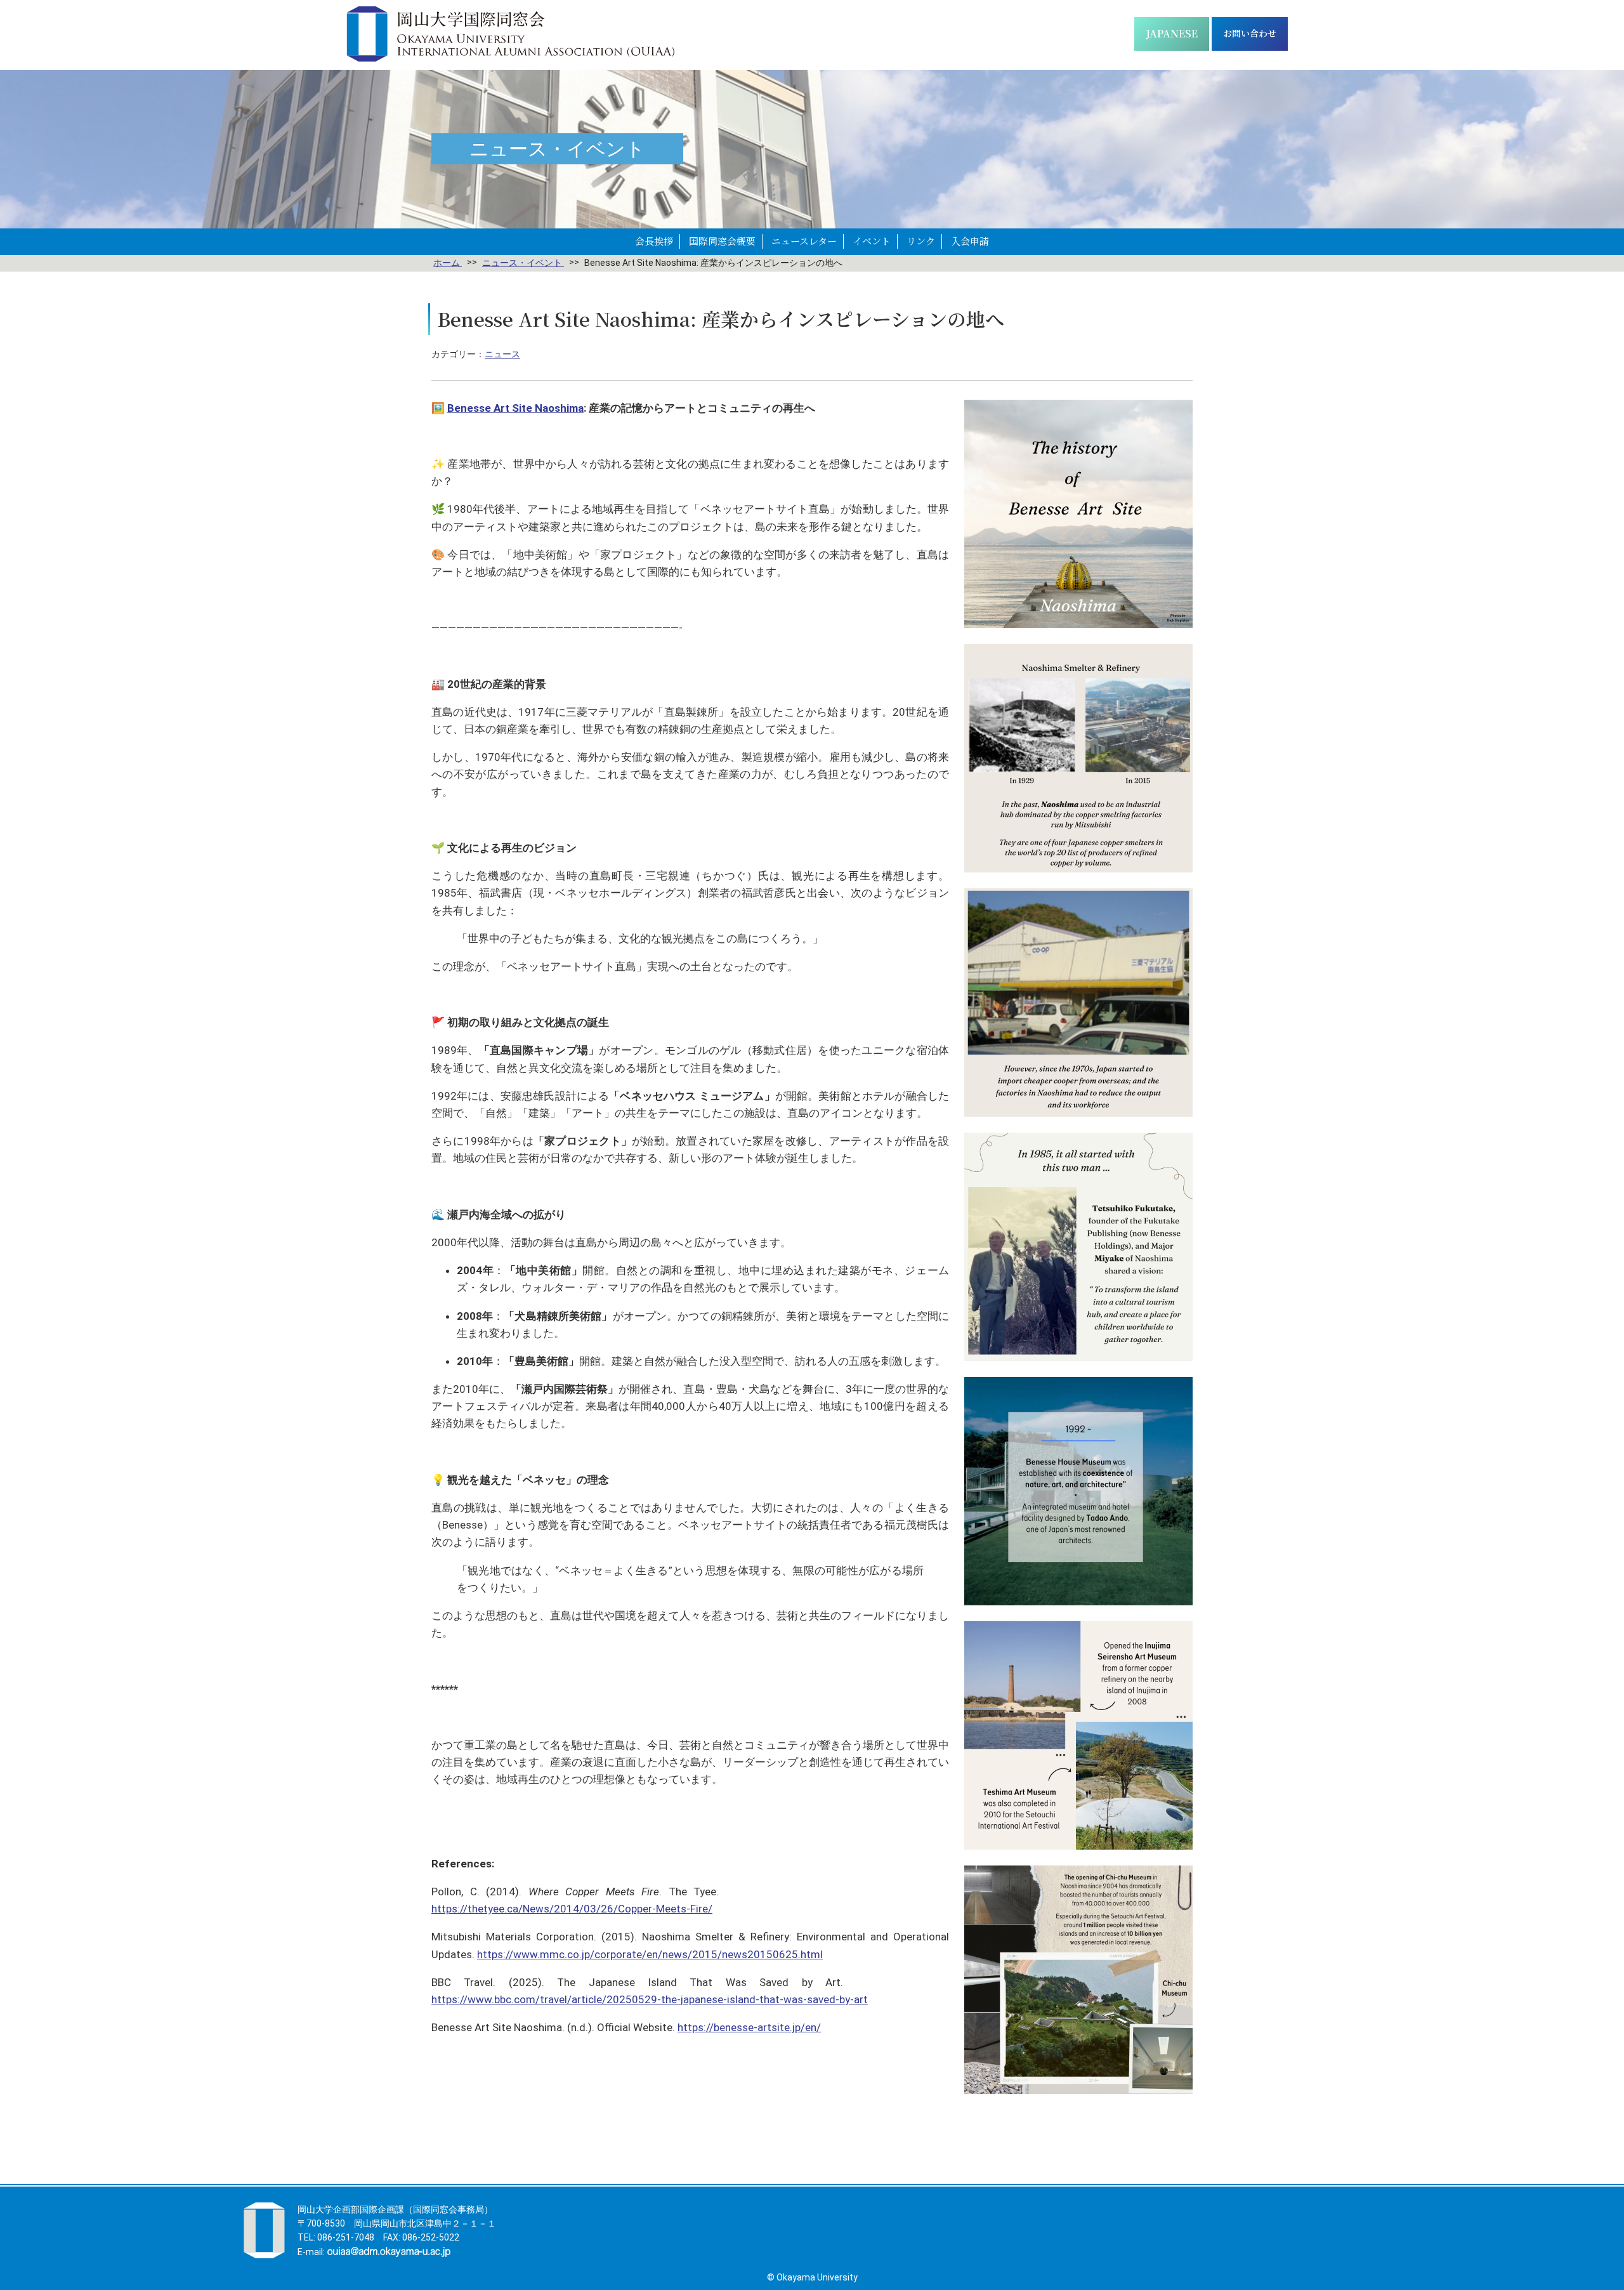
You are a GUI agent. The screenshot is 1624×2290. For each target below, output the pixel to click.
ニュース (502, 354)
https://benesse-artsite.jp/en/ (749, 2027)
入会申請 (970, 241)
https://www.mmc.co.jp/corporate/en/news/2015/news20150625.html (650, 1954)
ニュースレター (804, 241)
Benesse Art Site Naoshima (515, 408)
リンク (921, 241)
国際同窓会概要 (722, 241)
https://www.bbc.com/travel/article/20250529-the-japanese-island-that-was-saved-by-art (650, 1999)
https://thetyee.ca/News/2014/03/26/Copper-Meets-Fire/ (572, 1909)
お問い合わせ (1250, 33)
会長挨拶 (654, 241)
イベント (872, 241)
